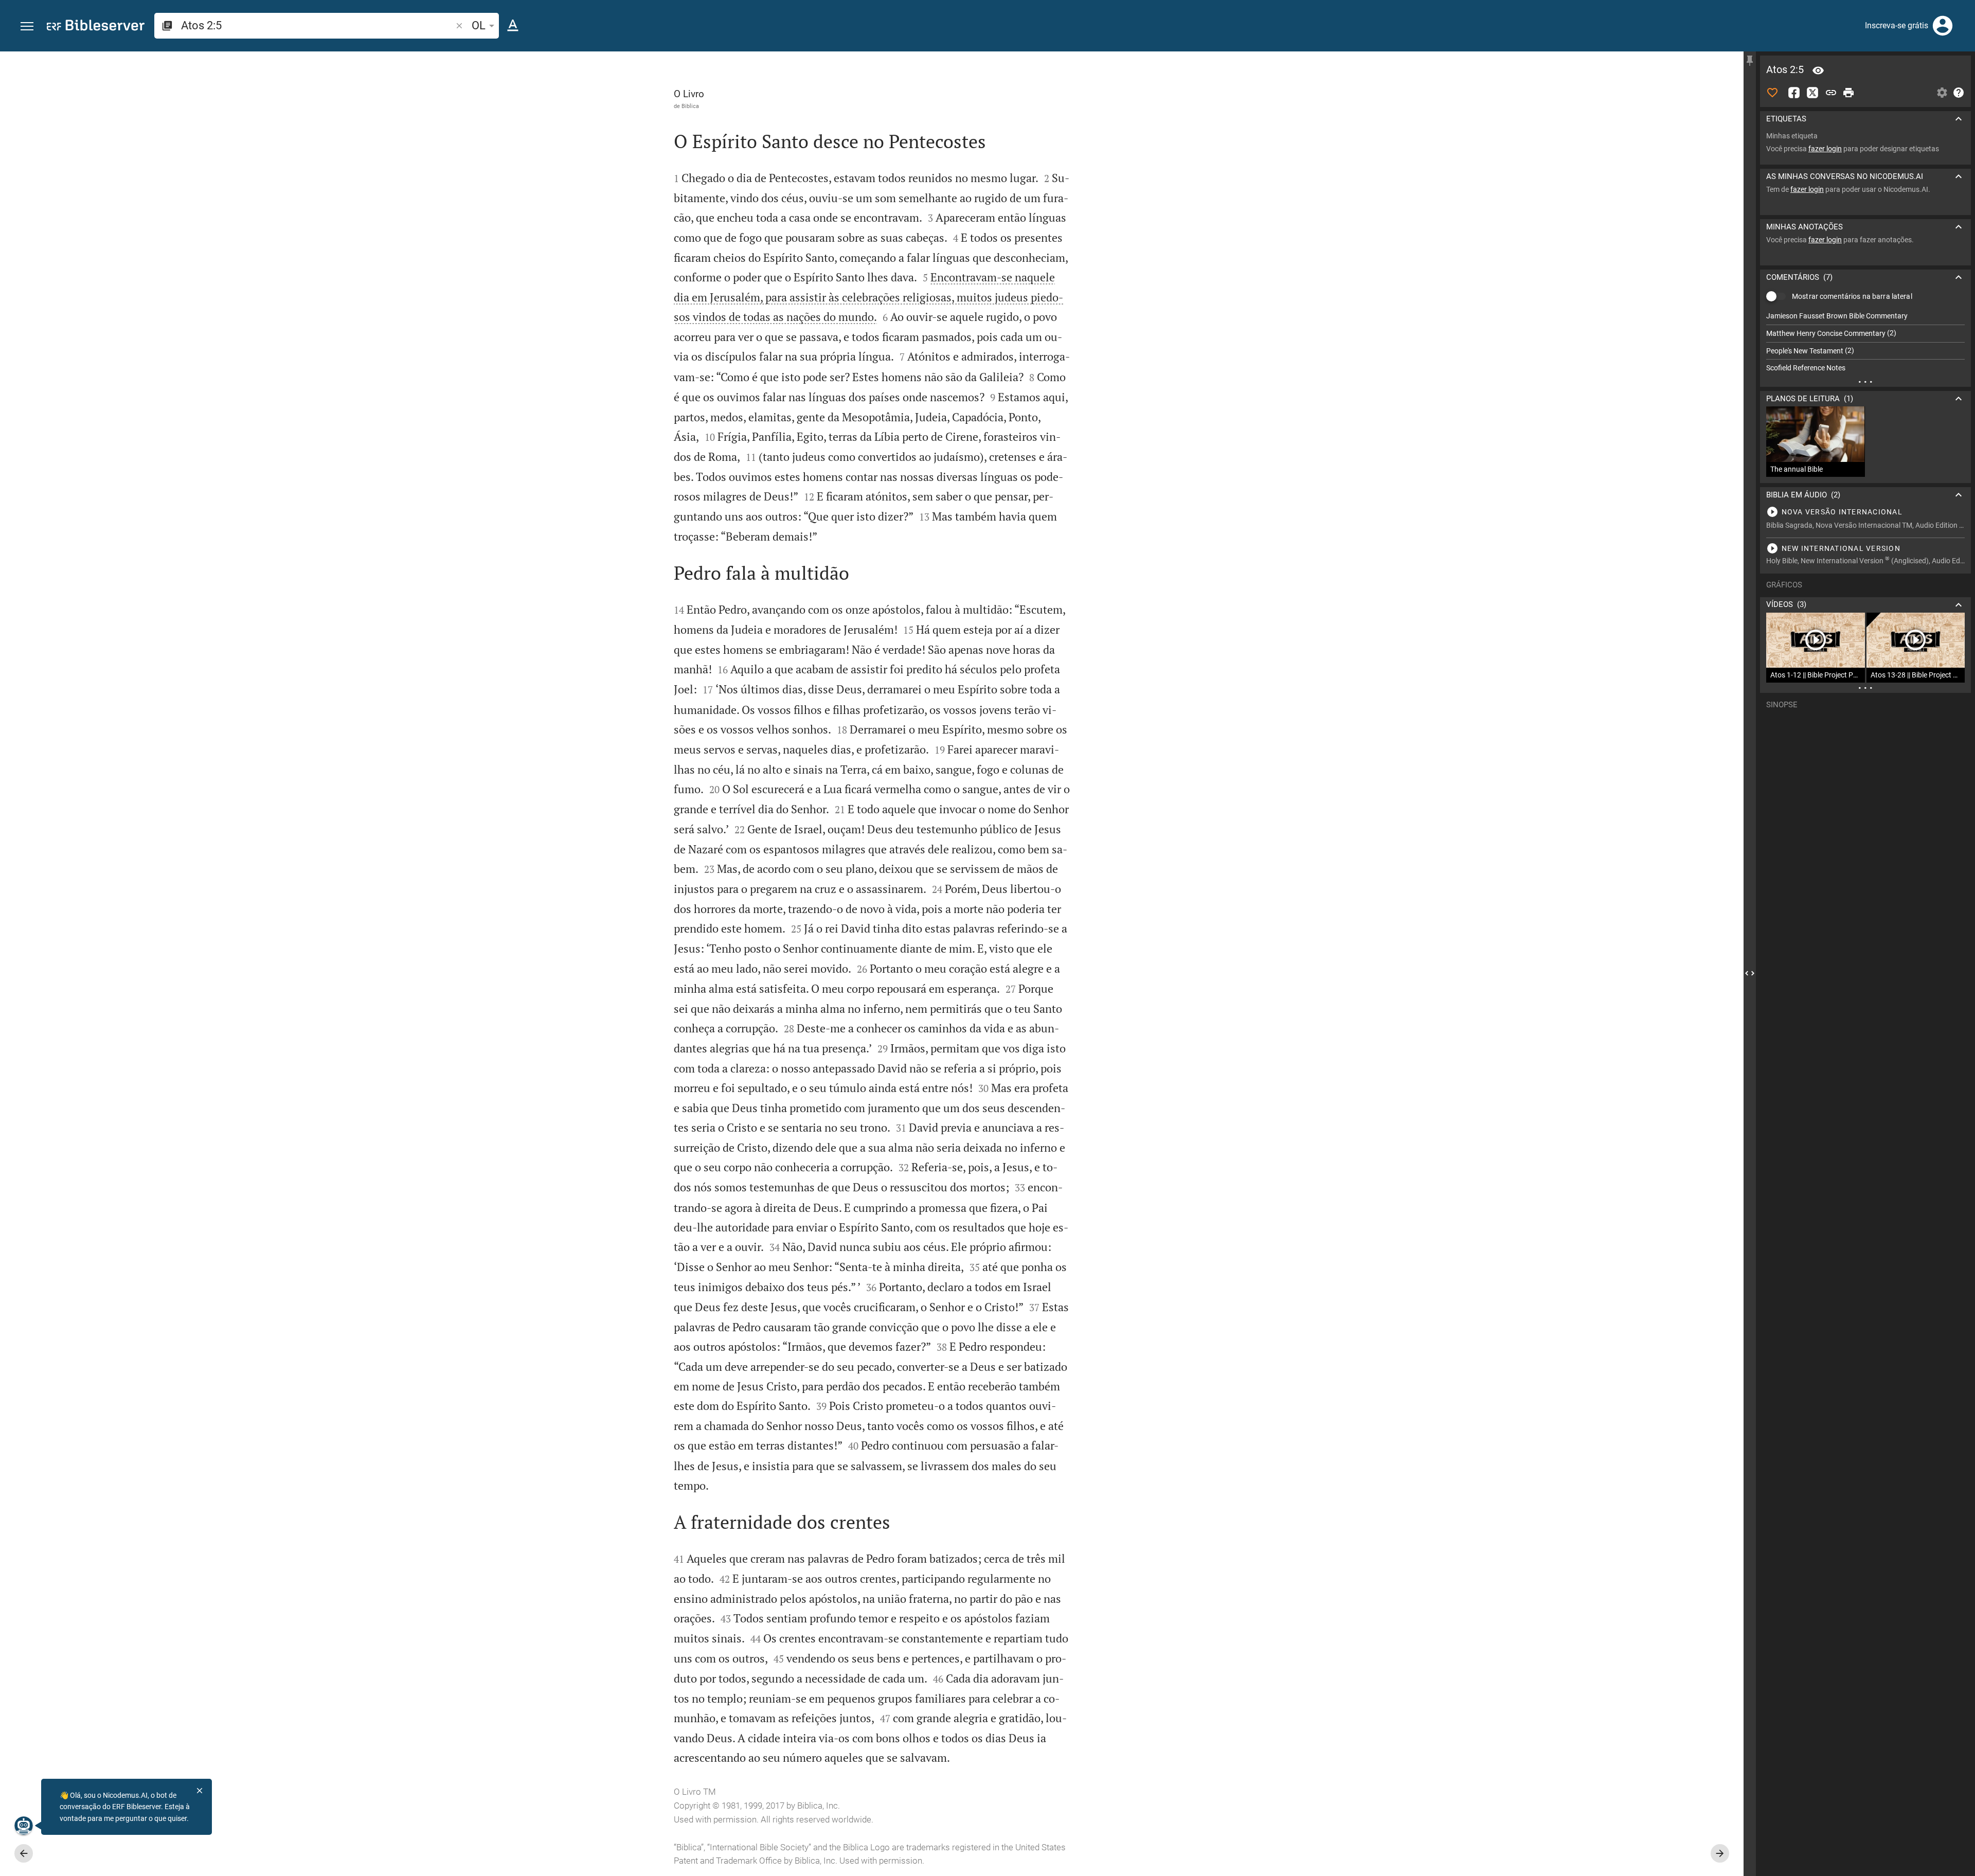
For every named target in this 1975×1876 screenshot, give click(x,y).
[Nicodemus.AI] (24, 1826)
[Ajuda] (1959, 93)
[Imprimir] (1848, 93)
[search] (317, 25)
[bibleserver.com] (96, 27)
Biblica (690, 106)
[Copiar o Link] (1831, 93)
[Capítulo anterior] (24, 1853)
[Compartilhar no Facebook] (1794, 93)
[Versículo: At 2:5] (1818, 70)
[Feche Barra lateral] (1750, 973)
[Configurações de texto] (513, 26)
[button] (27, 26)
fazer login (1825, 149)
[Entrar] (1943, 26)
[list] (1865, 342)
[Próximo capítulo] (1720, 1853)
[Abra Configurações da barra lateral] (1942, 93)
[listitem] (1865, 316)
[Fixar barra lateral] (1750, 61)
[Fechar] (200, 1791)
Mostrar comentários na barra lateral (1852, 296)
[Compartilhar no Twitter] (1812, 93)
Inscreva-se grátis (1897, 25)
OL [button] (479, 25)
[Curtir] (1772, 93)
